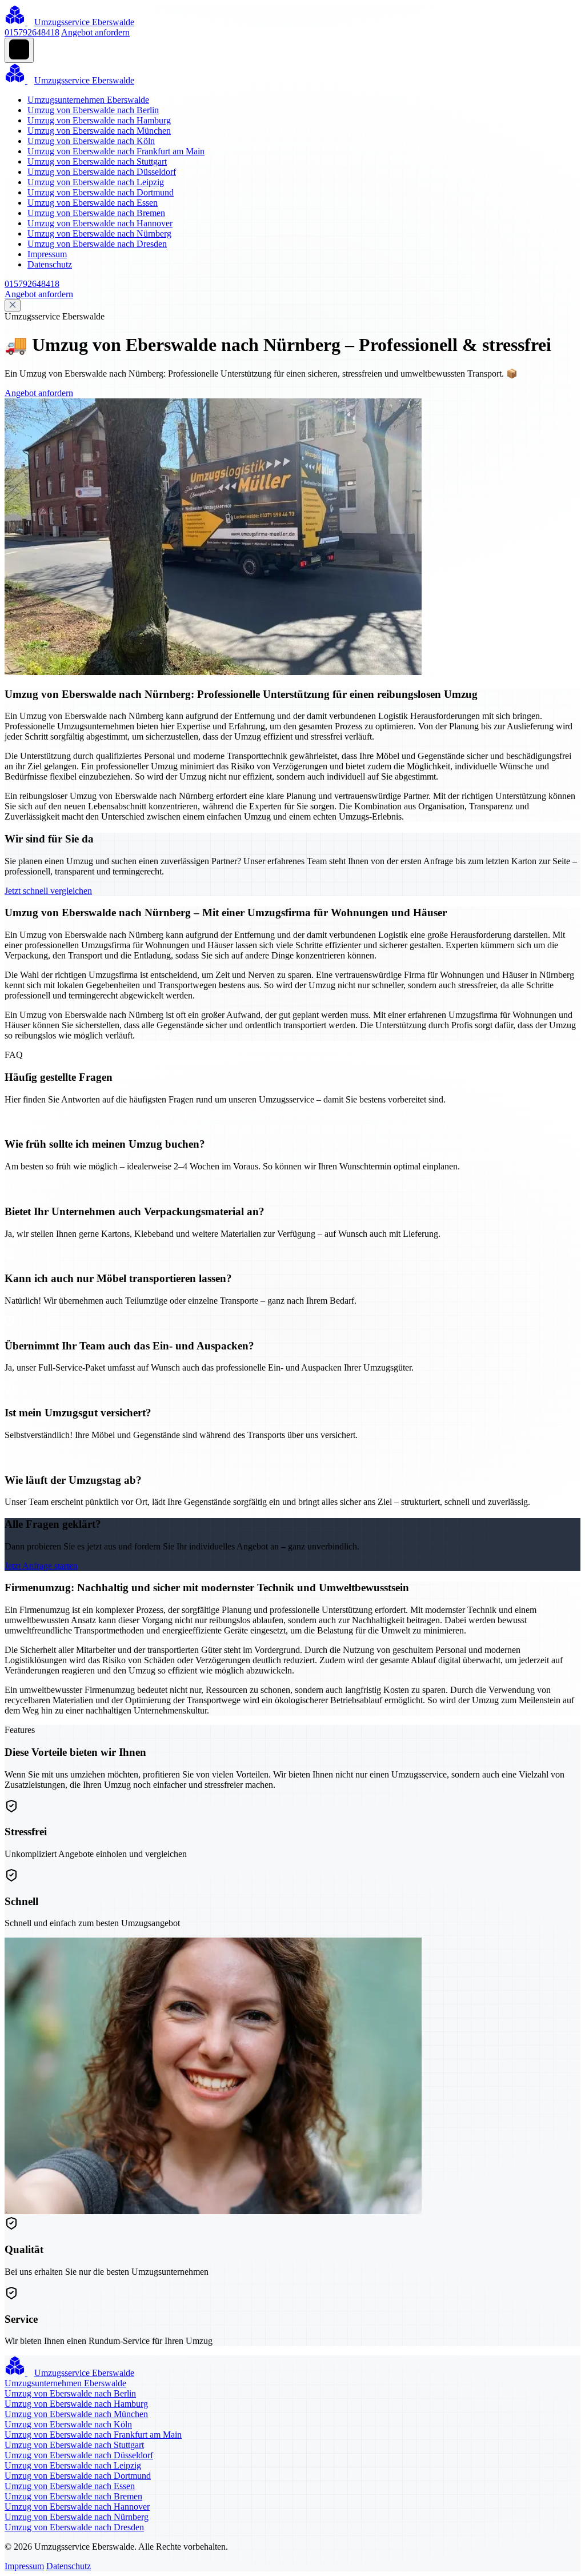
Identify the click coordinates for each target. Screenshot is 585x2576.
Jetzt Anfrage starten (41, 1566)
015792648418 (32, 32)
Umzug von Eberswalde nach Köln (91, 141)
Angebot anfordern (95, 32)
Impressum (47, 254)
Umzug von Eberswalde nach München (99, 131)
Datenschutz (50, 264)
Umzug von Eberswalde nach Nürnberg (99, 233)
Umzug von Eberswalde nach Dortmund (101, 192)
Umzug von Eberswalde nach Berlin (93, 110)
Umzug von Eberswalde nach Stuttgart (97, 161)
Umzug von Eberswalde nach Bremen (96, 213)
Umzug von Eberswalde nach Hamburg (99, 120)
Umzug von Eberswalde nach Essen (93, 203)
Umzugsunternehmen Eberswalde (88, 100)
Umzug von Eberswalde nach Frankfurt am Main (116, 151)
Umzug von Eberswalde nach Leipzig (96, 182)
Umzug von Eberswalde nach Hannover (100, 223)
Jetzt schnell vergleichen (48, 891)
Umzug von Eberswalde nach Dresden (97, 244)
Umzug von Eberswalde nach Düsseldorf (102, 172)
